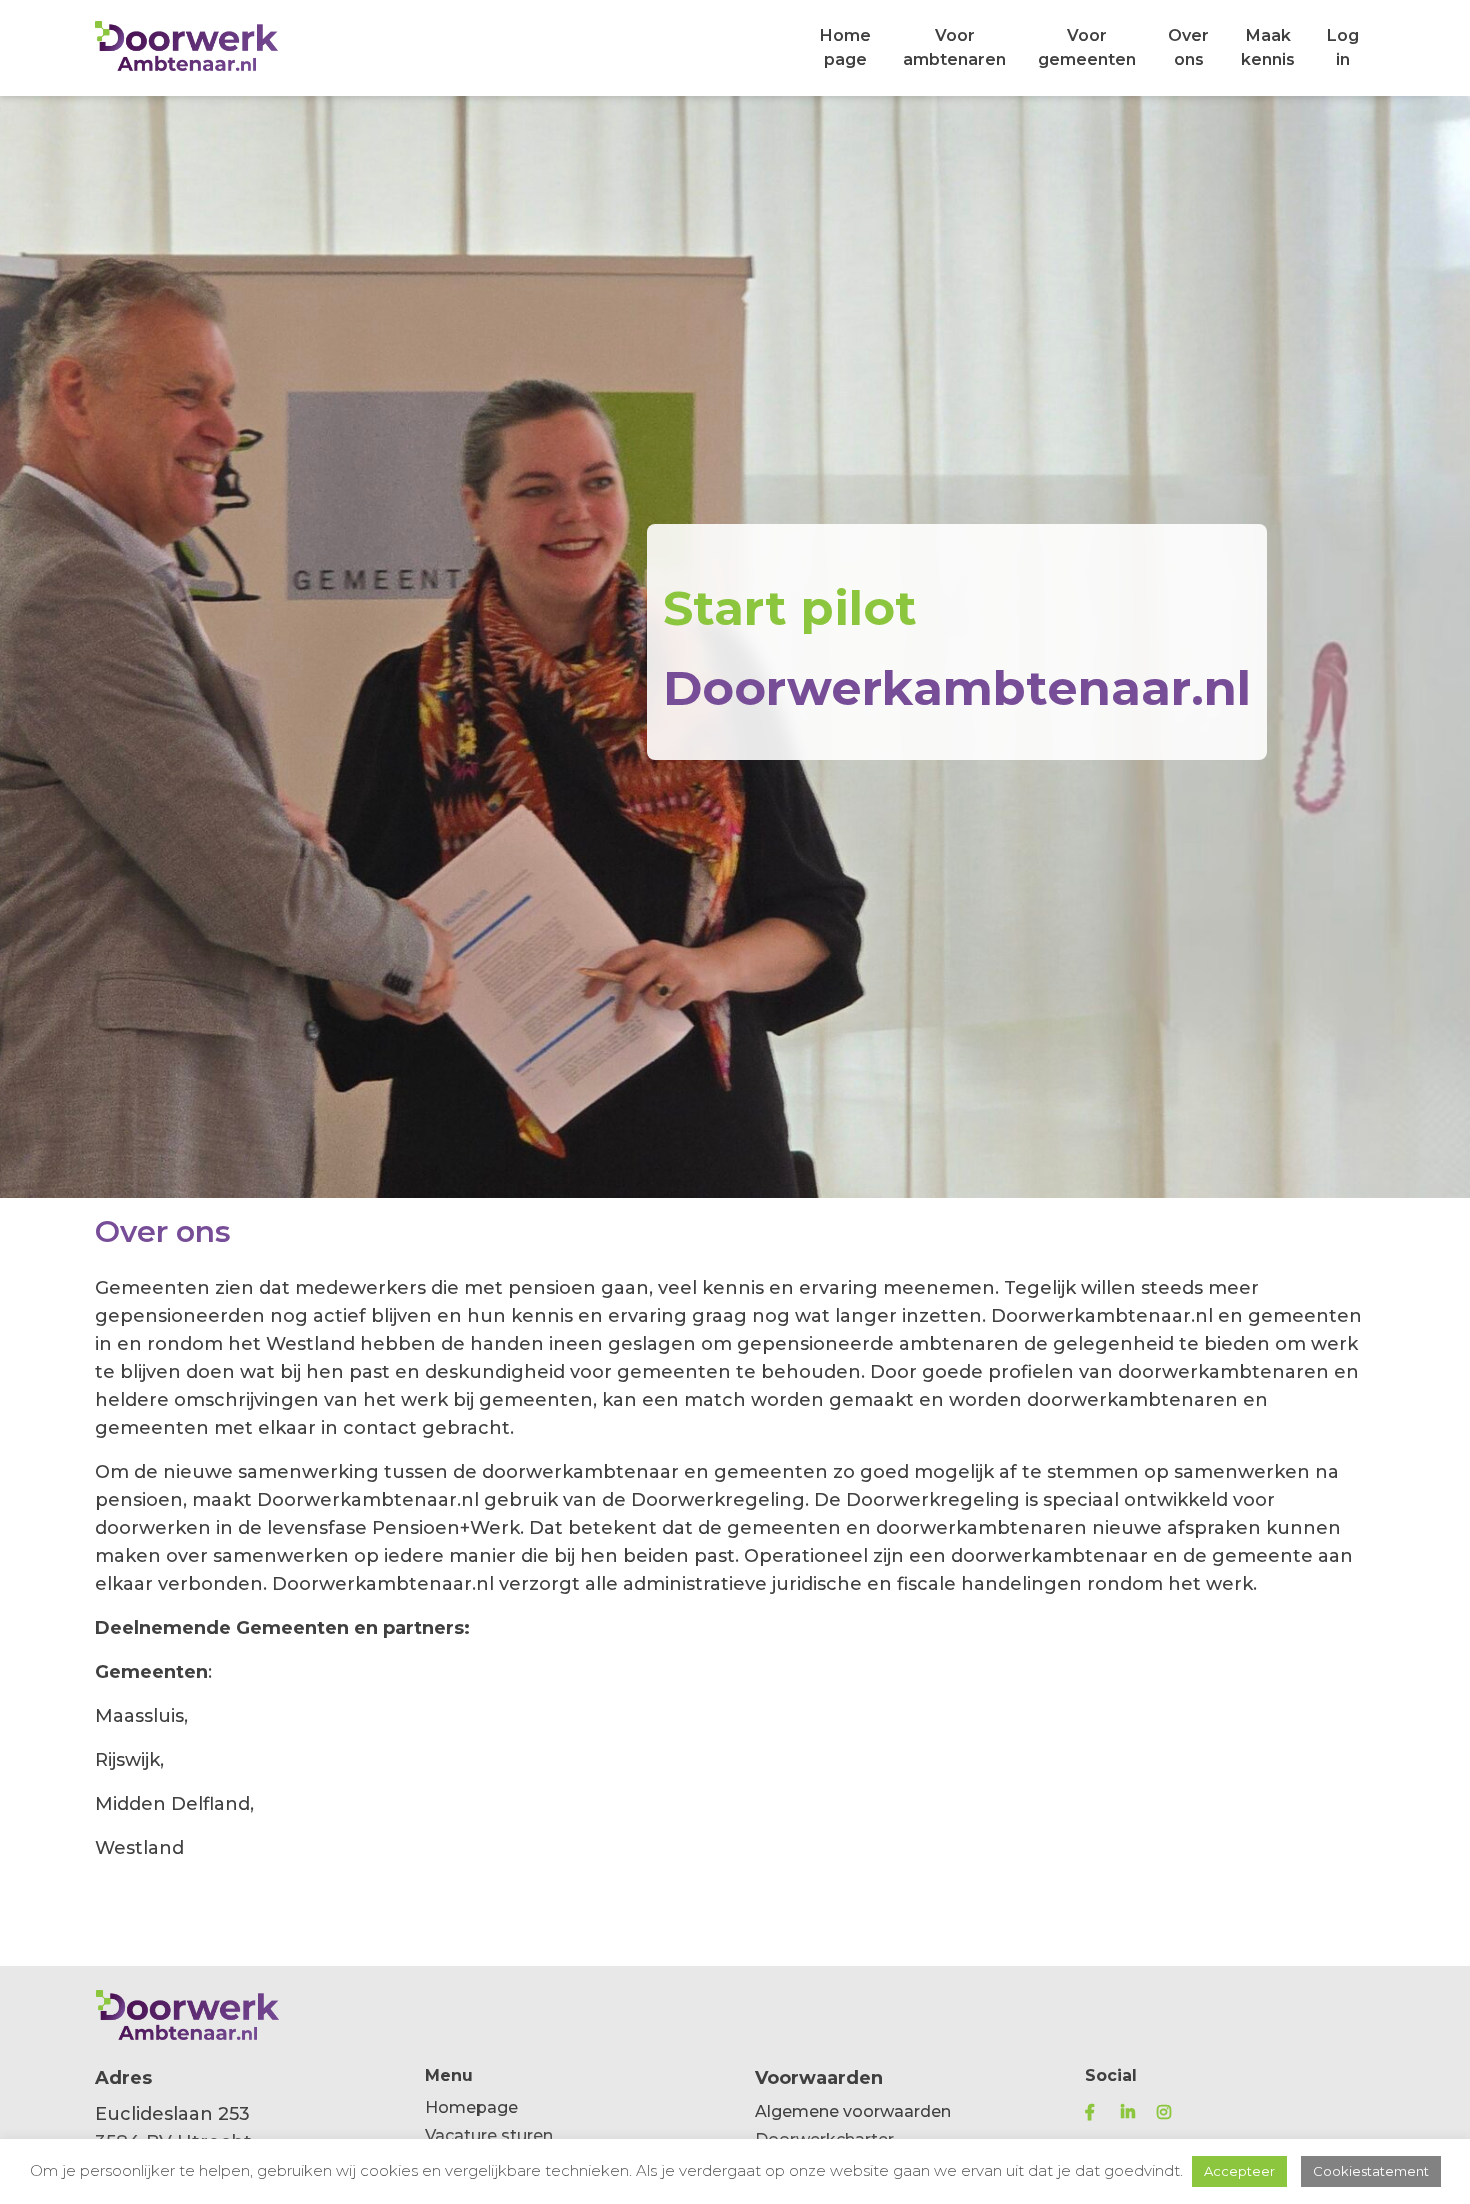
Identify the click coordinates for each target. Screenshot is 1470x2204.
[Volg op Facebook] (1101, 2112)
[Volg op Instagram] (1173, 2112)
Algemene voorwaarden (853, 2111)
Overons (1188, 47)
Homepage (845, 47)
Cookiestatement (1371, 2171)
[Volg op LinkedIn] (1137, 2112)
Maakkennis (1268, 47)
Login (1343, 47)
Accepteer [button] (1239, 2171)
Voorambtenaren (954, 47)
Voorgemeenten (1087, 47)
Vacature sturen (489, 2135)
